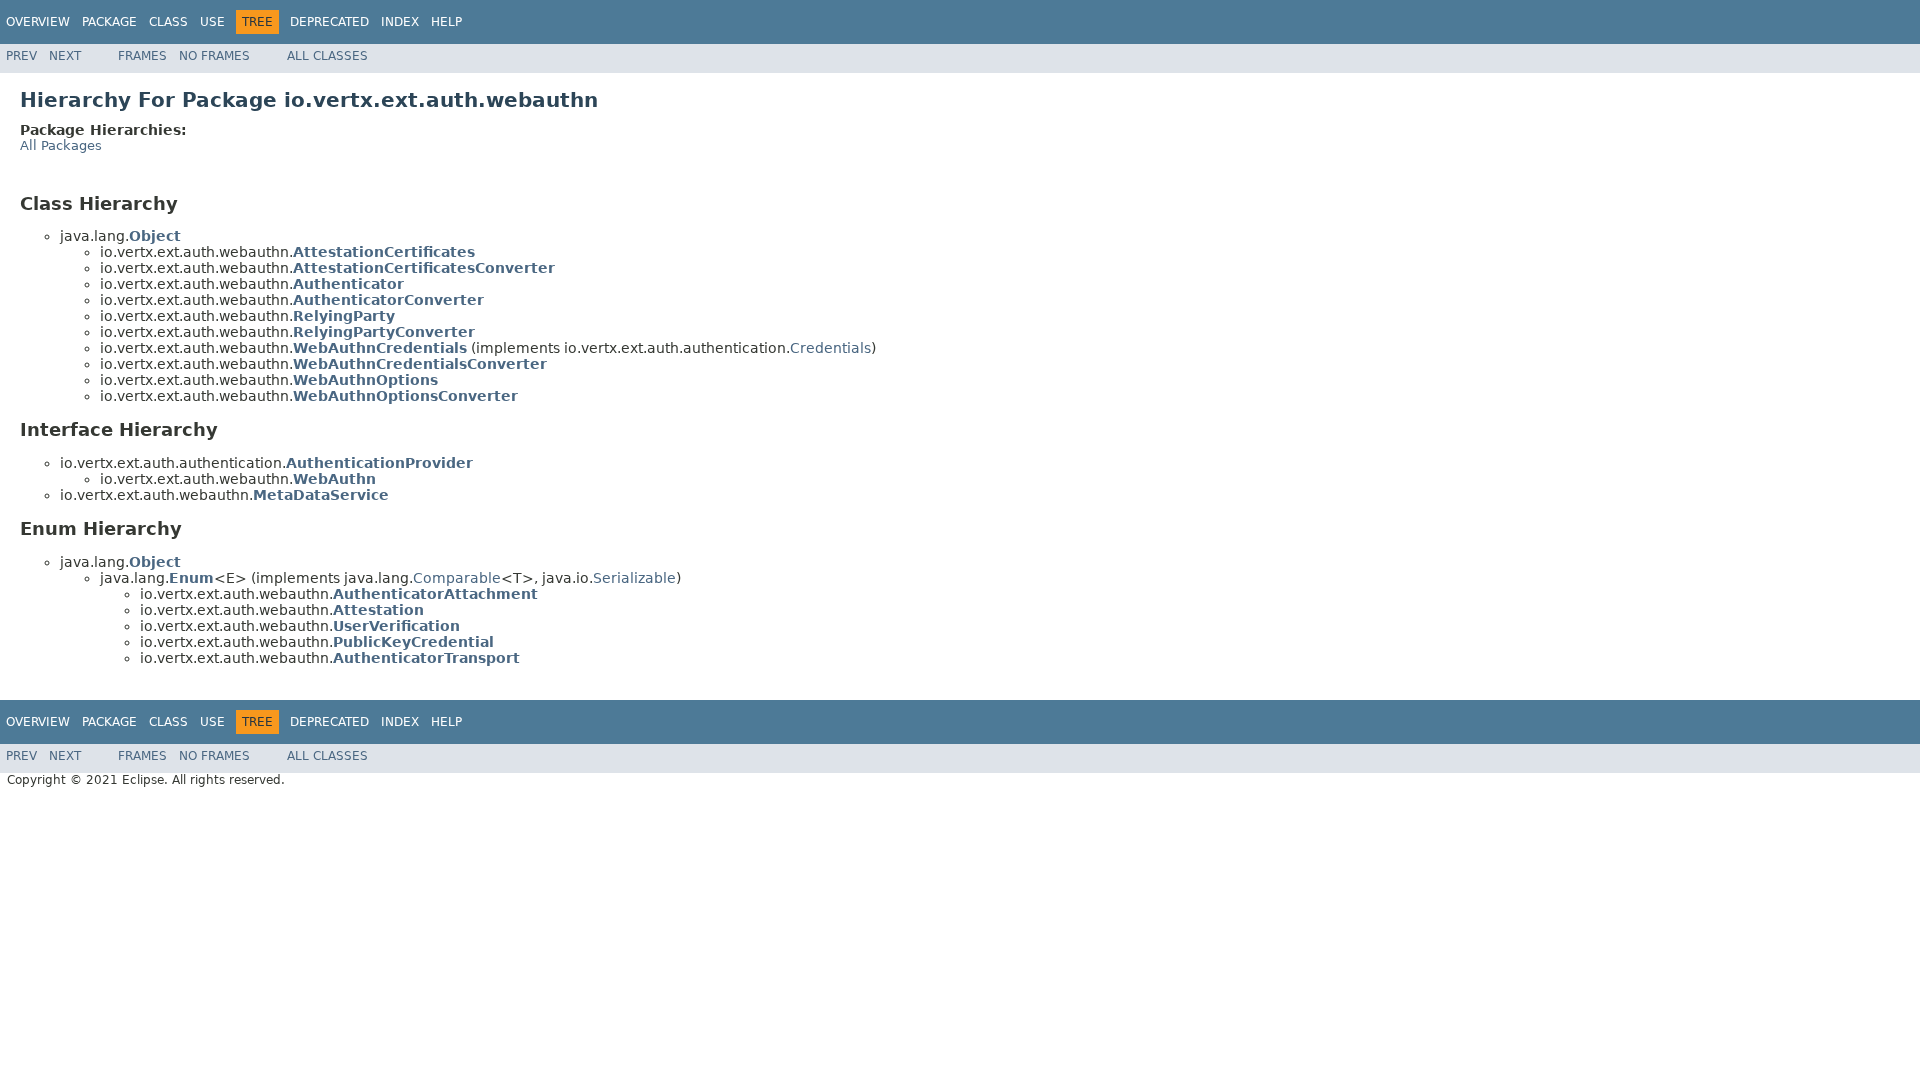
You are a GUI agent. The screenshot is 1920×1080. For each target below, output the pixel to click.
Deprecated (329, 22)
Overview (38, 22)
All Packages (61, 145)
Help (446, 22)
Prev (21, 56)
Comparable (457, 578)
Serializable (634, 578)
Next (65, 56)
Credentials (830, 348)
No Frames (214, 56)
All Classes (327, 56)
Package (109, 22)
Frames (142, 56)
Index (400, 22)
